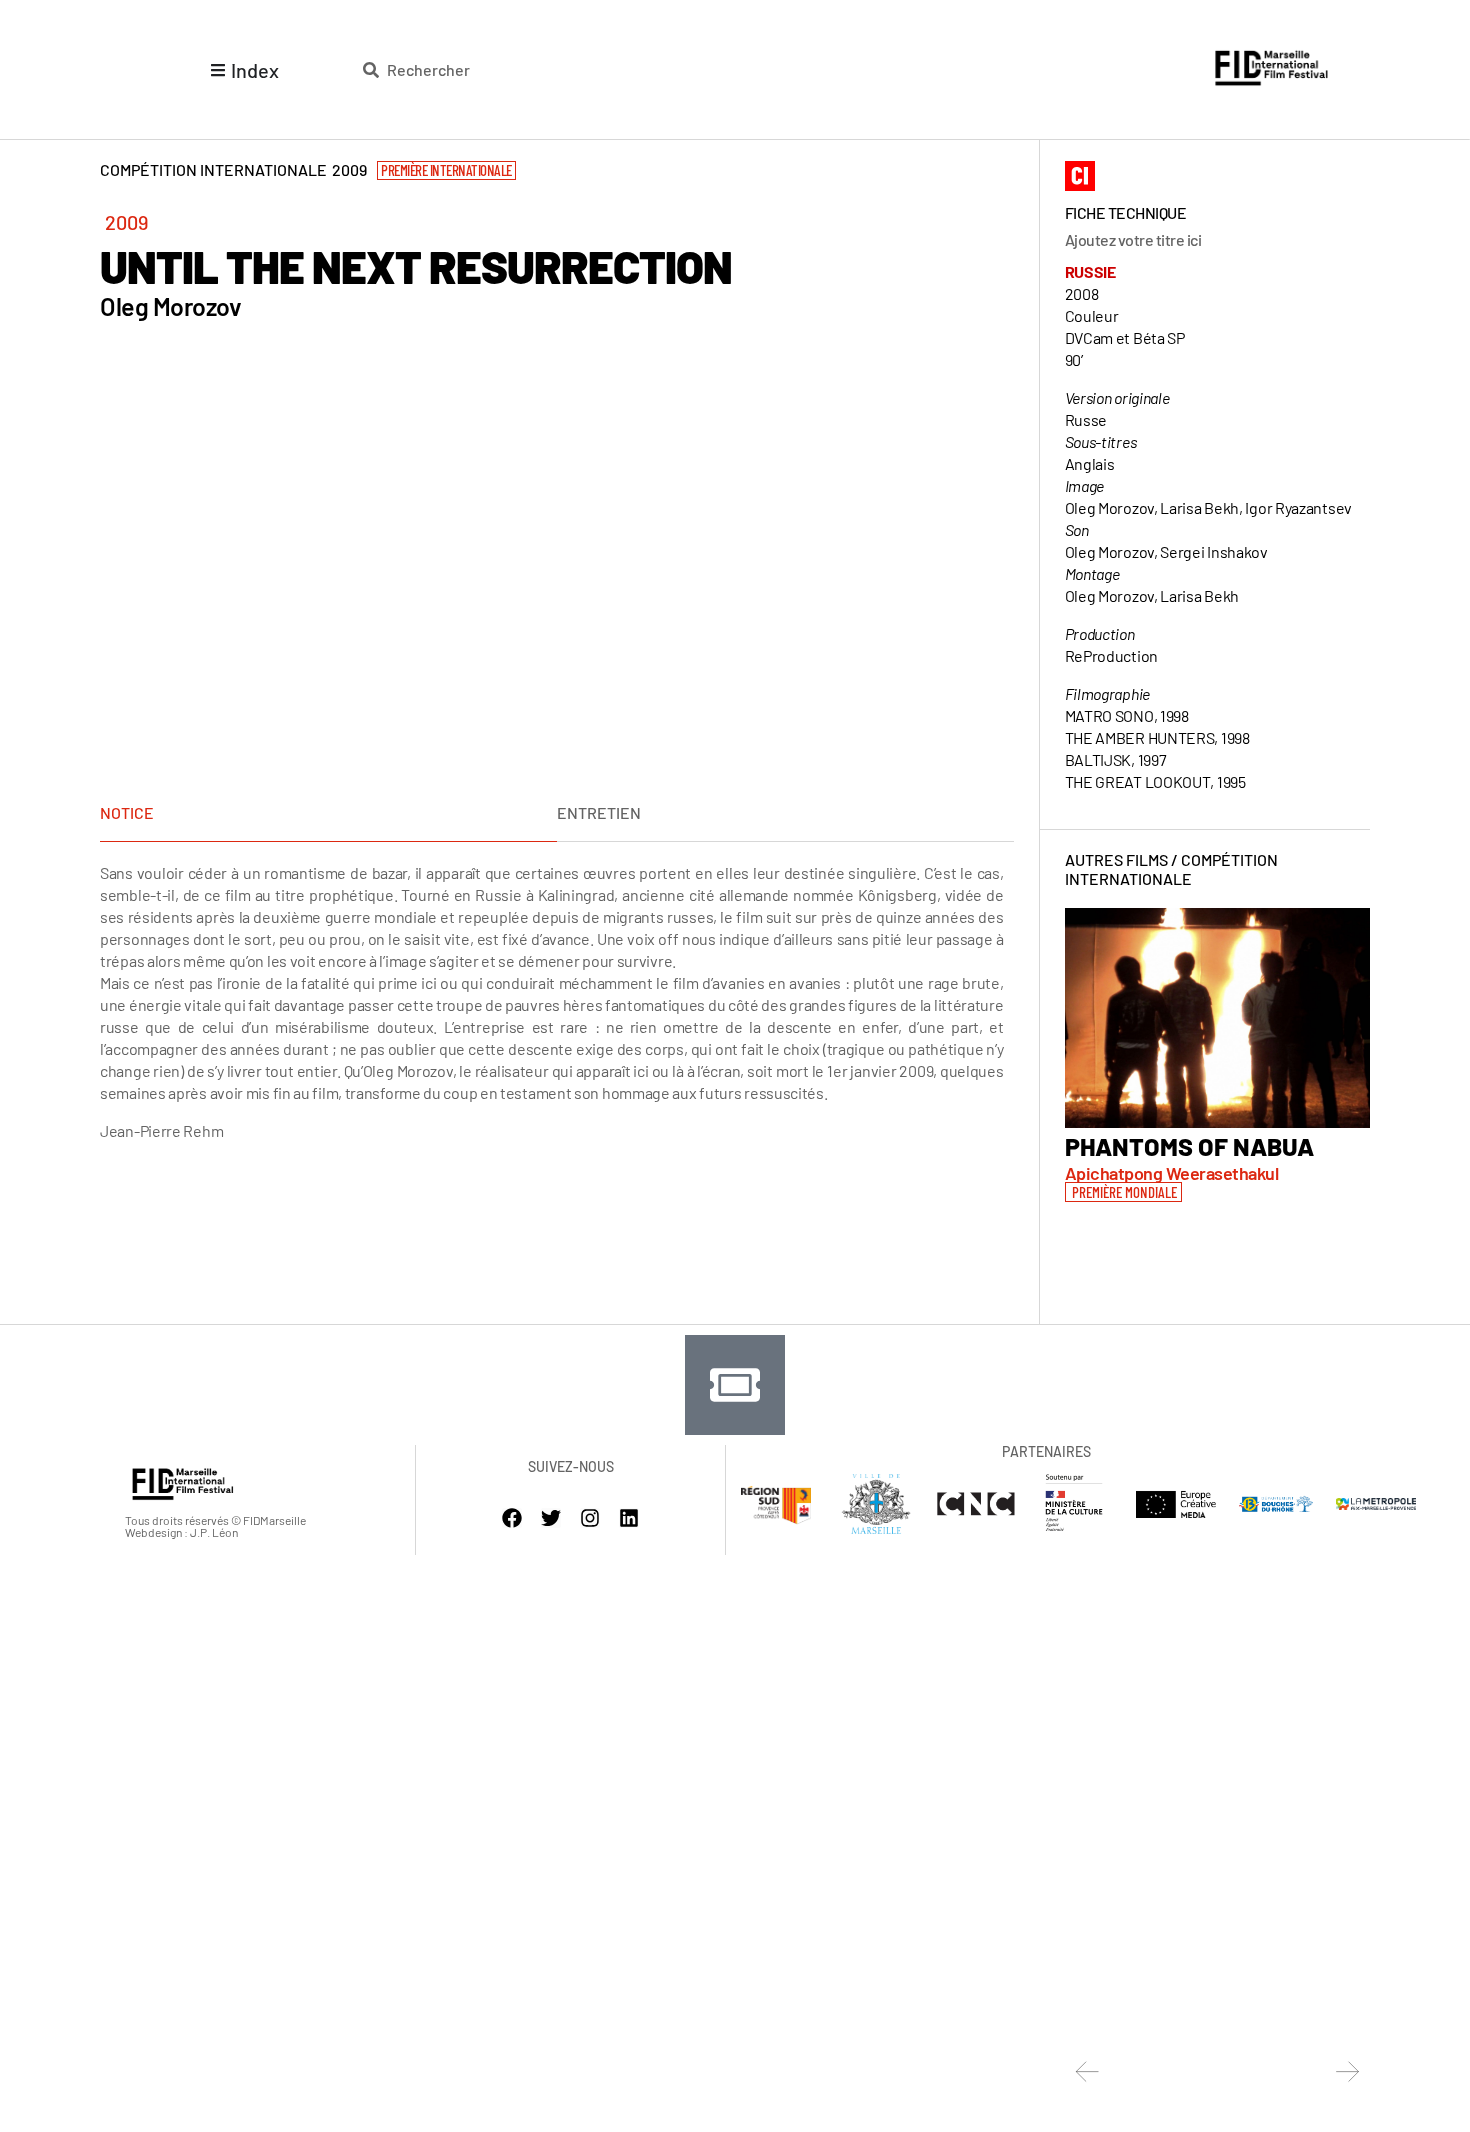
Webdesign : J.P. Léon (181, 1532)
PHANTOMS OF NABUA (1189, 1146)
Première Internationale (446, 170)
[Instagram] (590, 1518)
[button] (1123, 1192)
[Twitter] (551, 1518)
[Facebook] (512, 1518)
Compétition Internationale (1171, 869)
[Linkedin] (629, 1518)
